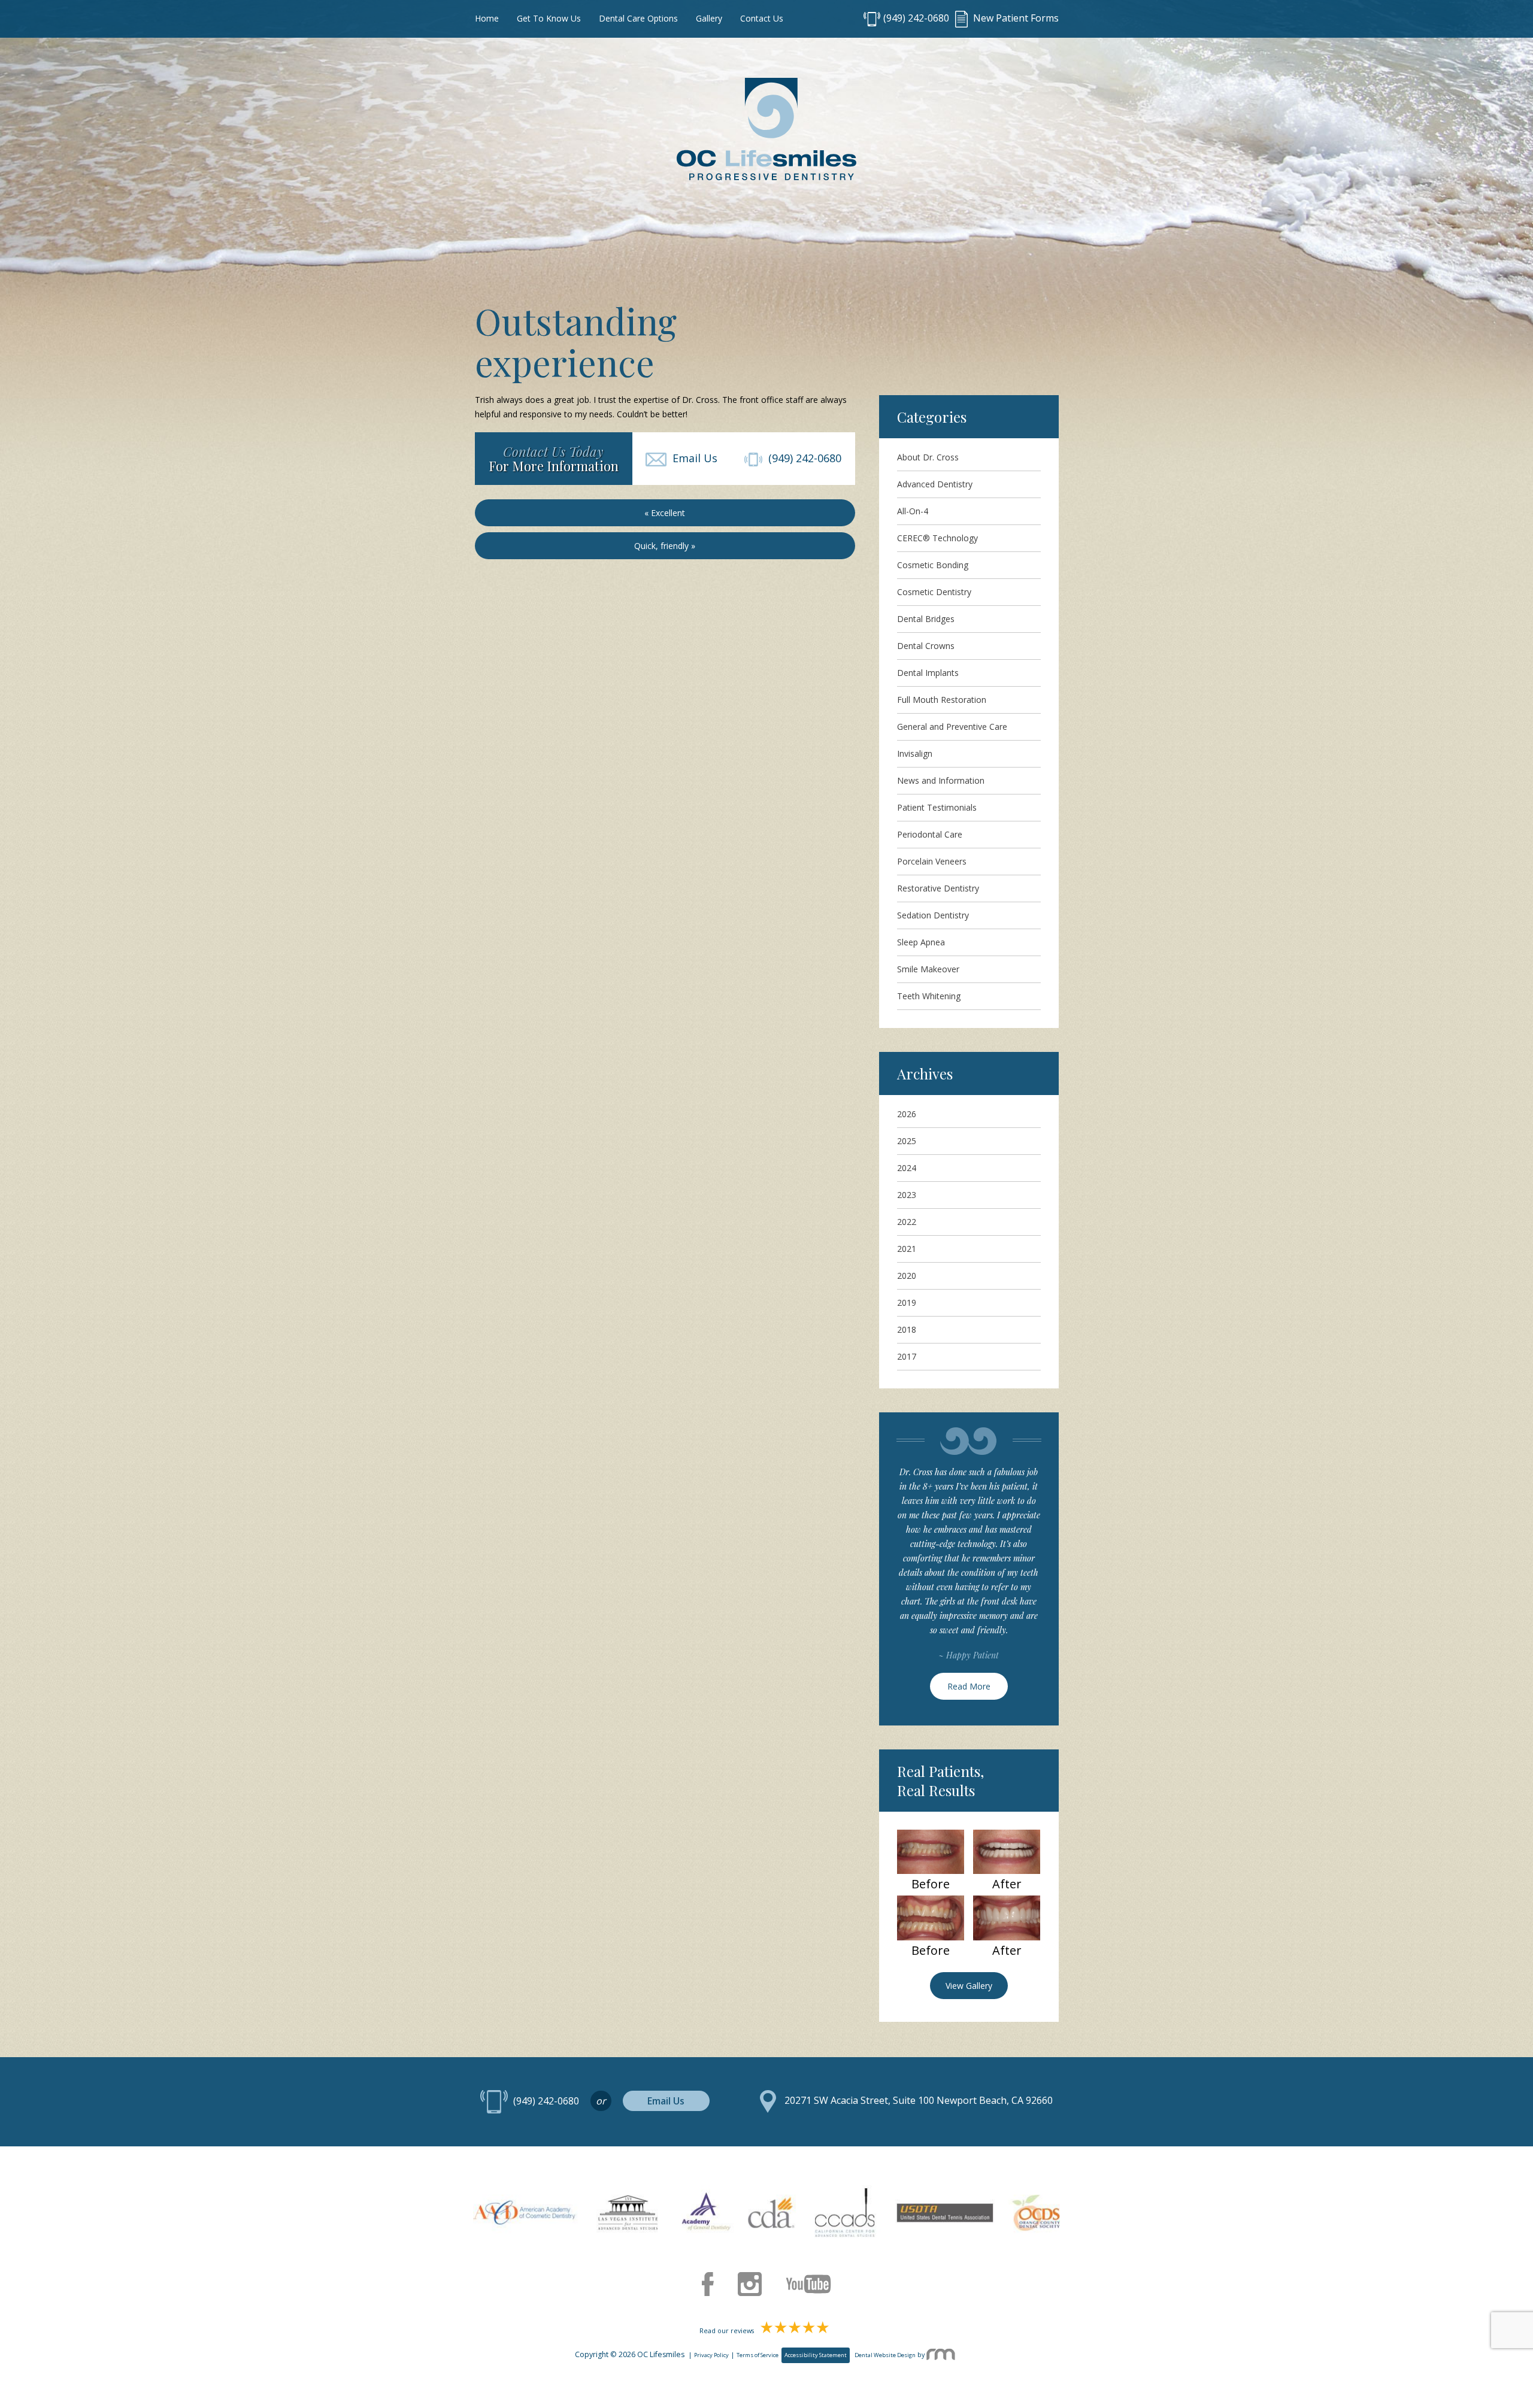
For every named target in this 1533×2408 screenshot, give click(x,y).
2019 (907, 1302)
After (1007, 1884)
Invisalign (915, 753)
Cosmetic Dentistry (934, 592)
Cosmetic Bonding (933, 565)
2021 (907, 1249)
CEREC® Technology (937, 538)
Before (931, 1884)
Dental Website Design (885, 2355)
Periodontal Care (930, 834)
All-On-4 (913, 511)
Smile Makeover (928, 969)
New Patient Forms (1015, 18)
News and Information (941, 780)
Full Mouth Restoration (942, 700)
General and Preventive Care (952, 727)
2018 (907, 1329)
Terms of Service (758, 2355)
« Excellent (665, 513)
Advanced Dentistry (935, 484)
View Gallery (969, 1986)
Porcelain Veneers (932, 861)
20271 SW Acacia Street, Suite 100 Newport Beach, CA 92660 (919, 2101)
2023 (907, 1195)
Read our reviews (728, 2331)
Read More (969, 1686)
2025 (907, 1141)
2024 (907, 1168)
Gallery (709, 18)
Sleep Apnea (921, 942)
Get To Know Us (549, 18)
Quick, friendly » (665, 546)
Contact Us (762, 18)
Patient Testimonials (937, 807)
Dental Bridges (926, 619)
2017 (907, 1356)
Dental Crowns (926, 646)
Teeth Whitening (929, 996)
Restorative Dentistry (938, 888)
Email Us (692, 458)
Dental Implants (928, 673)
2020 (907, 1276)
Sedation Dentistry (933, 915)
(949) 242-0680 (916, 18)
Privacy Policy (711, 2355)
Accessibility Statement (816, 2355)
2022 (907, 1222)
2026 (907, 1114)
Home (487, 18)
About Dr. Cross (928, 457)
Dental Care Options (638, 18)
